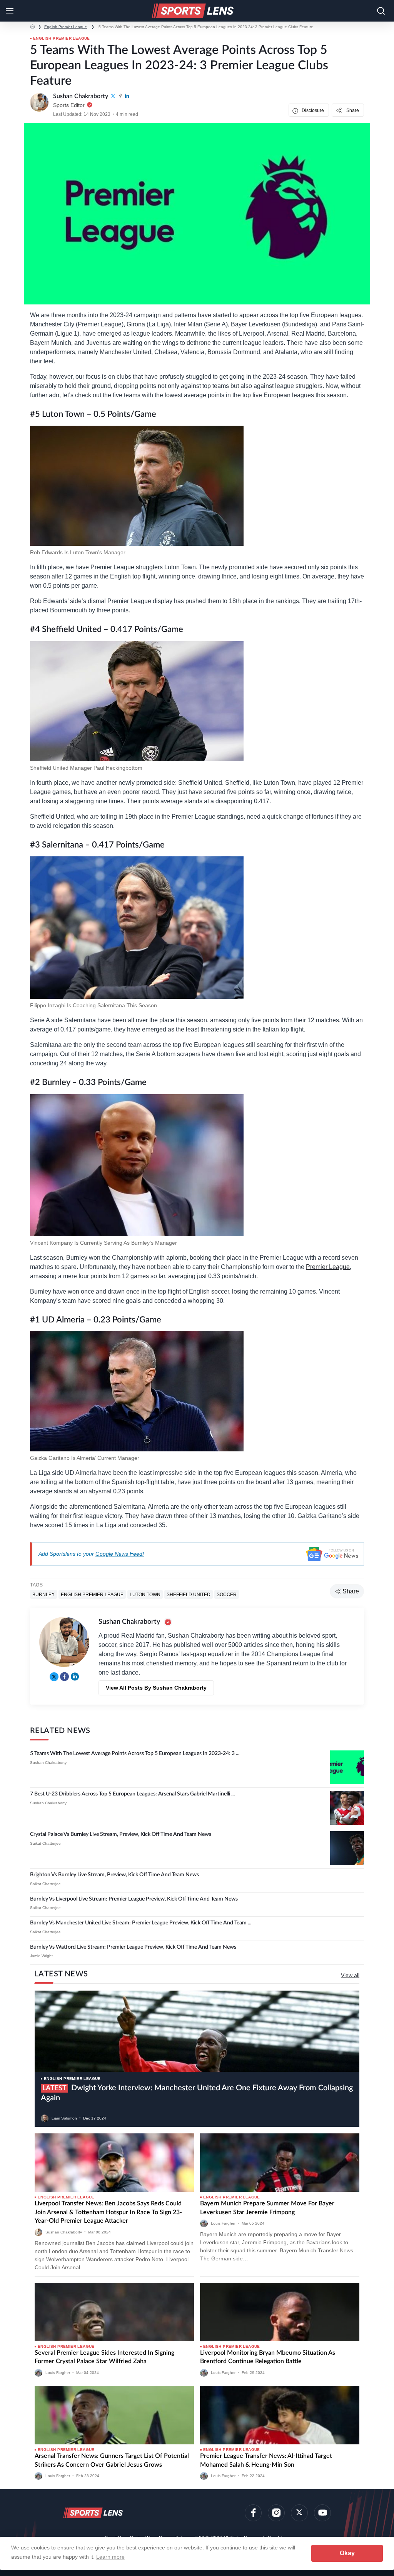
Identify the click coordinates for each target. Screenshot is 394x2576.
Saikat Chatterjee (45, 1843)
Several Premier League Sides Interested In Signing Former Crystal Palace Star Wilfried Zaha (104, 2357)
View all (350, 1975)
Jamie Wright (41, 1956)
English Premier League (66, 27)
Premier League (328, 1267)
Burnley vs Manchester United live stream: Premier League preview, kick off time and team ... (141, 1923)
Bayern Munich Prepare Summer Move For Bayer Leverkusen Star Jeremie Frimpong (267, 2208)
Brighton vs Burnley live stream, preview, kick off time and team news (114, 1875)
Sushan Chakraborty (48, 1763)
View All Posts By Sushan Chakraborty (156, 1688)
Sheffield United (189, 1594)
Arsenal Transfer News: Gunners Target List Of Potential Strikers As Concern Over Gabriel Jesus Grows (112, 2460)
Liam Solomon (64, 2118)
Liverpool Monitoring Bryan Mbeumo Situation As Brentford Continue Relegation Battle (268, 2357)
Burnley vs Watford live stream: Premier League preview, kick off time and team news (133, 1947)
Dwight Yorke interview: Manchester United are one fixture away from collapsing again (197, 2093)
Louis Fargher (223, 2223)
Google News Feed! (120, 1554)
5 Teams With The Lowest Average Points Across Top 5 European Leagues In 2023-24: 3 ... (135, 1754)
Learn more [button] (110, 2557)
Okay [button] (347, 2553)
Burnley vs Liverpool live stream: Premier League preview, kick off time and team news (134, 1899)
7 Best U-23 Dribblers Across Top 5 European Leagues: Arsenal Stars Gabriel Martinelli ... (132, 1794)
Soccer (227, 1594)
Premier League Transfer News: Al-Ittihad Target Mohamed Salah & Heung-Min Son (266, 2460)
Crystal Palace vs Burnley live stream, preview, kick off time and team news (121, 1834)
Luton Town (145, 1594)
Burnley (43, 1594)
